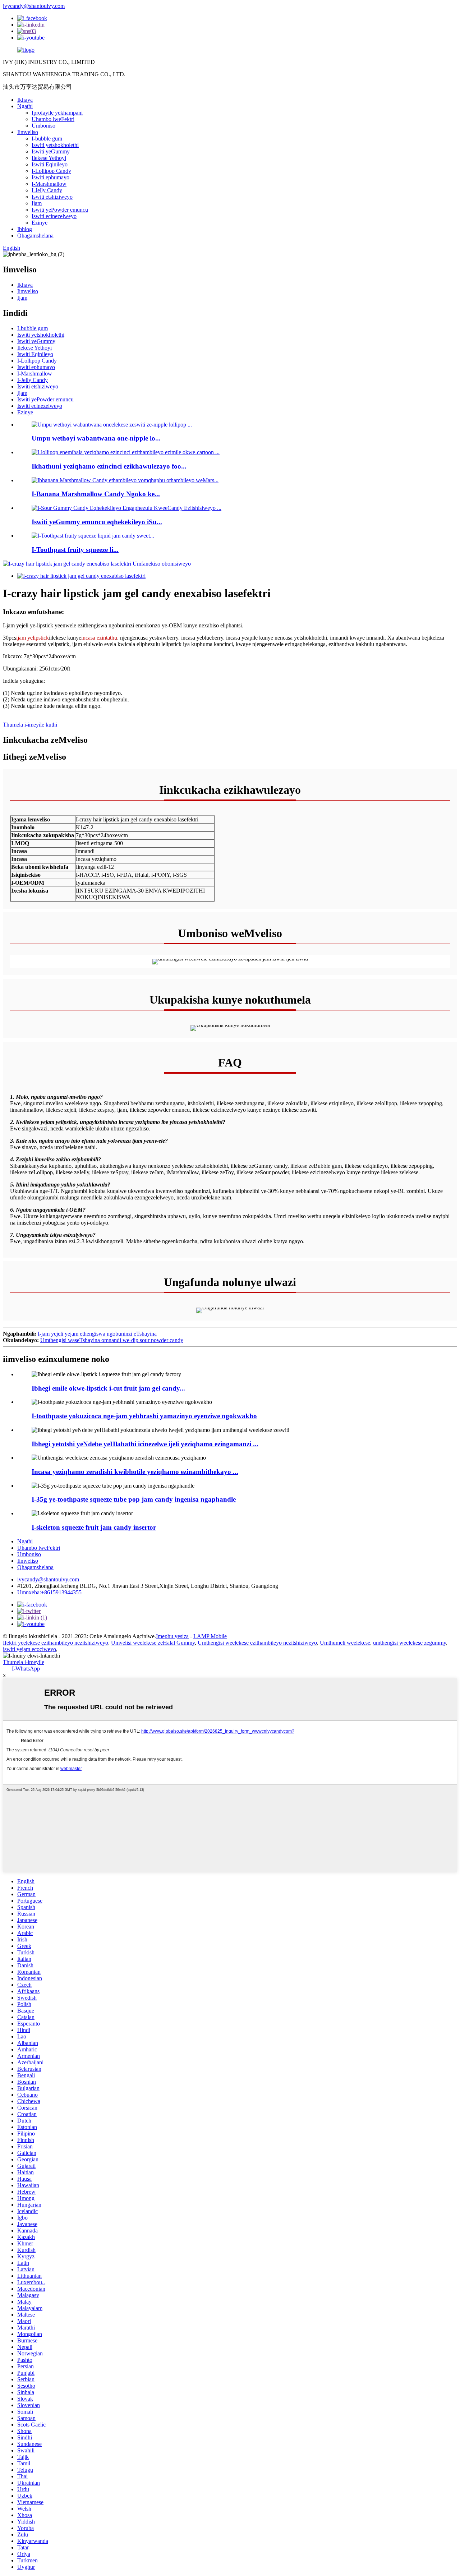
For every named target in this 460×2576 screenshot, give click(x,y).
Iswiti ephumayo (50, 177)
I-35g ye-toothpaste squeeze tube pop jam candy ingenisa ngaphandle (134, 1499)
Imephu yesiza (172, 1636)
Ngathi (25, 106)
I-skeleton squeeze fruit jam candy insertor (94, 1527)
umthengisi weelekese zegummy (410, 1643)
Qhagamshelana (35, 236)
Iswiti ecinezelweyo (54, 216)
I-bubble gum (47, 139)
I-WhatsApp (26, 1669)
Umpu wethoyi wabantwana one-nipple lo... (96, 438)
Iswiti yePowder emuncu (60, 210)
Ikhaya (25, 100)
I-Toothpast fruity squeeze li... (75, 550)
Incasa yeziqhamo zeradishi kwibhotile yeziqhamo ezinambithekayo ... (135, 1472)
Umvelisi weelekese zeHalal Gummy (153, 1643)
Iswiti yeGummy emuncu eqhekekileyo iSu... (97, 522)
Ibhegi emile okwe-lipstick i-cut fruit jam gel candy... (108, 1388)
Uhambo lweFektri (53, 119)
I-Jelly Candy (47, 190)
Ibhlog (25, 229)
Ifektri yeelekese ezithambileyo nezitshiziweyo (56, 1643)
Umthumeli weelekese (345, 1643)
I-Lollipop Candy (51, 171)
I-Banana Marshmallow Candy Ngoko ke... (96, 494)
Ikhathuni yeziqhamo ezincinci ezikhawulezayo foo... (109, 466)
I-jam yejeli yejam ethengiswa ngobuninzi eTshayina (97, 1334)
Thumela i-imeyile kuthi (30, 725)
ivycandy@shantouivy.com (34, 6)
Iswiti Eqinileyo (50, 164)
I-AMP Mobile (210, 1636)
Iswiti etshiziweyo (52, 197)
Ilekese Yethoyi (49, 158)
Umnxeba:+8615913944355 (49, 1592)
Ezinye (40, 223)
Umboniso (43, 126)
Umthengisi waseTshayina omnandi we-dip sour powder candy (112, 1340)
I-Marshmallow (49, 184)
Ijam (37, 203)
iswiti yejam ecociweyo (29, 1649)
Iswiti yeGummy (51, 151)
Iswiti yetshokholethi (55, 145)
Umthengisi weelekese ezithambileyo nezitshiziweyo (257, 1643)
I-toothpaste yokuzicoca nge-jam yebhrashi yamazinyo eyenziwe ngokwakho (144, 1416)
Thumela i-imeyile (24, 1662)
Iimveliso (28, 132)
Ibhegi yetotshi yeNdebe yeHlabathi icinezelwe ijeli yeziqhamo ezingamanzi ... (145, 1444)
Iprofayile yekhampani (57, 113)
